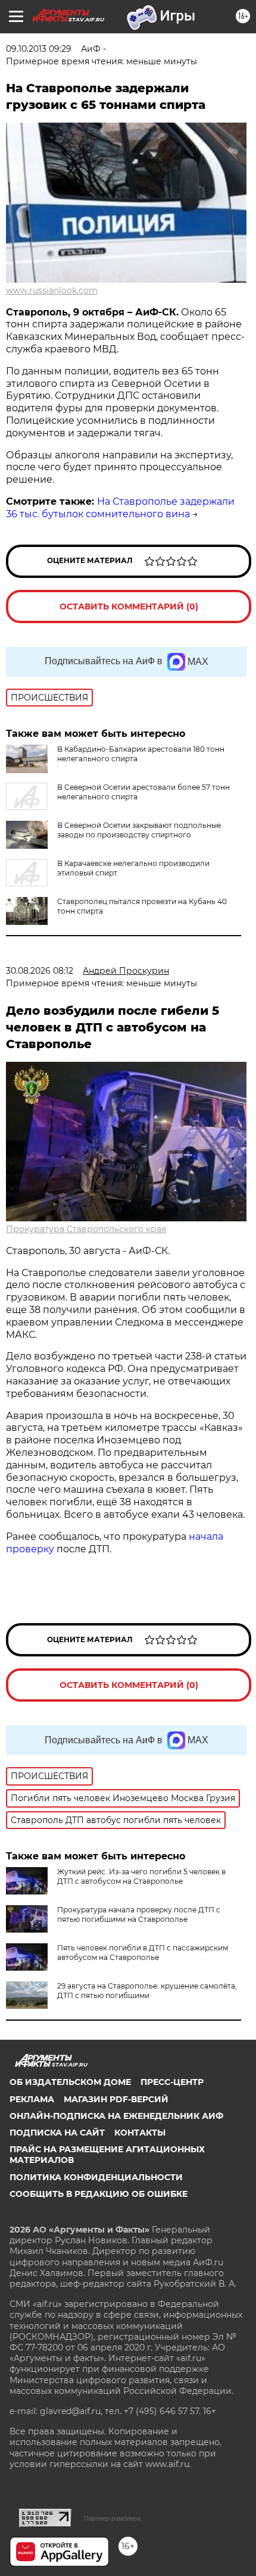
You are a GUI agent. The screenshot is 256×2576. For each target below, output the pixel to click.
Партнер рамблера (112, 2518)
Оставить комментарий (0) (129, 607)
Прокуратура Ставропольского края (86, 1229)
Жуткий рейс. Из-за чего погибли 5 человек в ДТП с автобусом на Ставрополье (141, 1876)
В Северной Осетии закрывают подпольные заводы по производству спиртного (139, 830)
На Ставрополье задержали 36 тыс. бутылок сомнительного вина (120, 508)
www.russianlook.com (52, 290)
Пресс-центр (172, 2082)
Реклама (32, 2099)
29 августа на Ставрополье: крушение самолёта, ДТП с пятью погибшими (147, 1991)
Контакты (140, 2133)
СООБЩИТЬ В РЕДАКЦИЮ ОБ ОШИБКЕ (99, 2194)
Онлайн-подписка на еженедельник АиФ (116, 2116)
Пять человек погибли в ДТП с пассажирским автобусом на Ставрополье (143, 1953)
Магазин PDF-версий (116, 2099)
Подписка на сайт (57, 2133)
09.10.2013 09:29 (39, 49)
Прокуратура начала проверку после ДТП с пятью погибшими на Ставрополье (139, 1914)
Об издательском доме (70, 2082)
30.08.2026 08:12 (40, 971)
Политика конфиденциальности (96, 2177)
